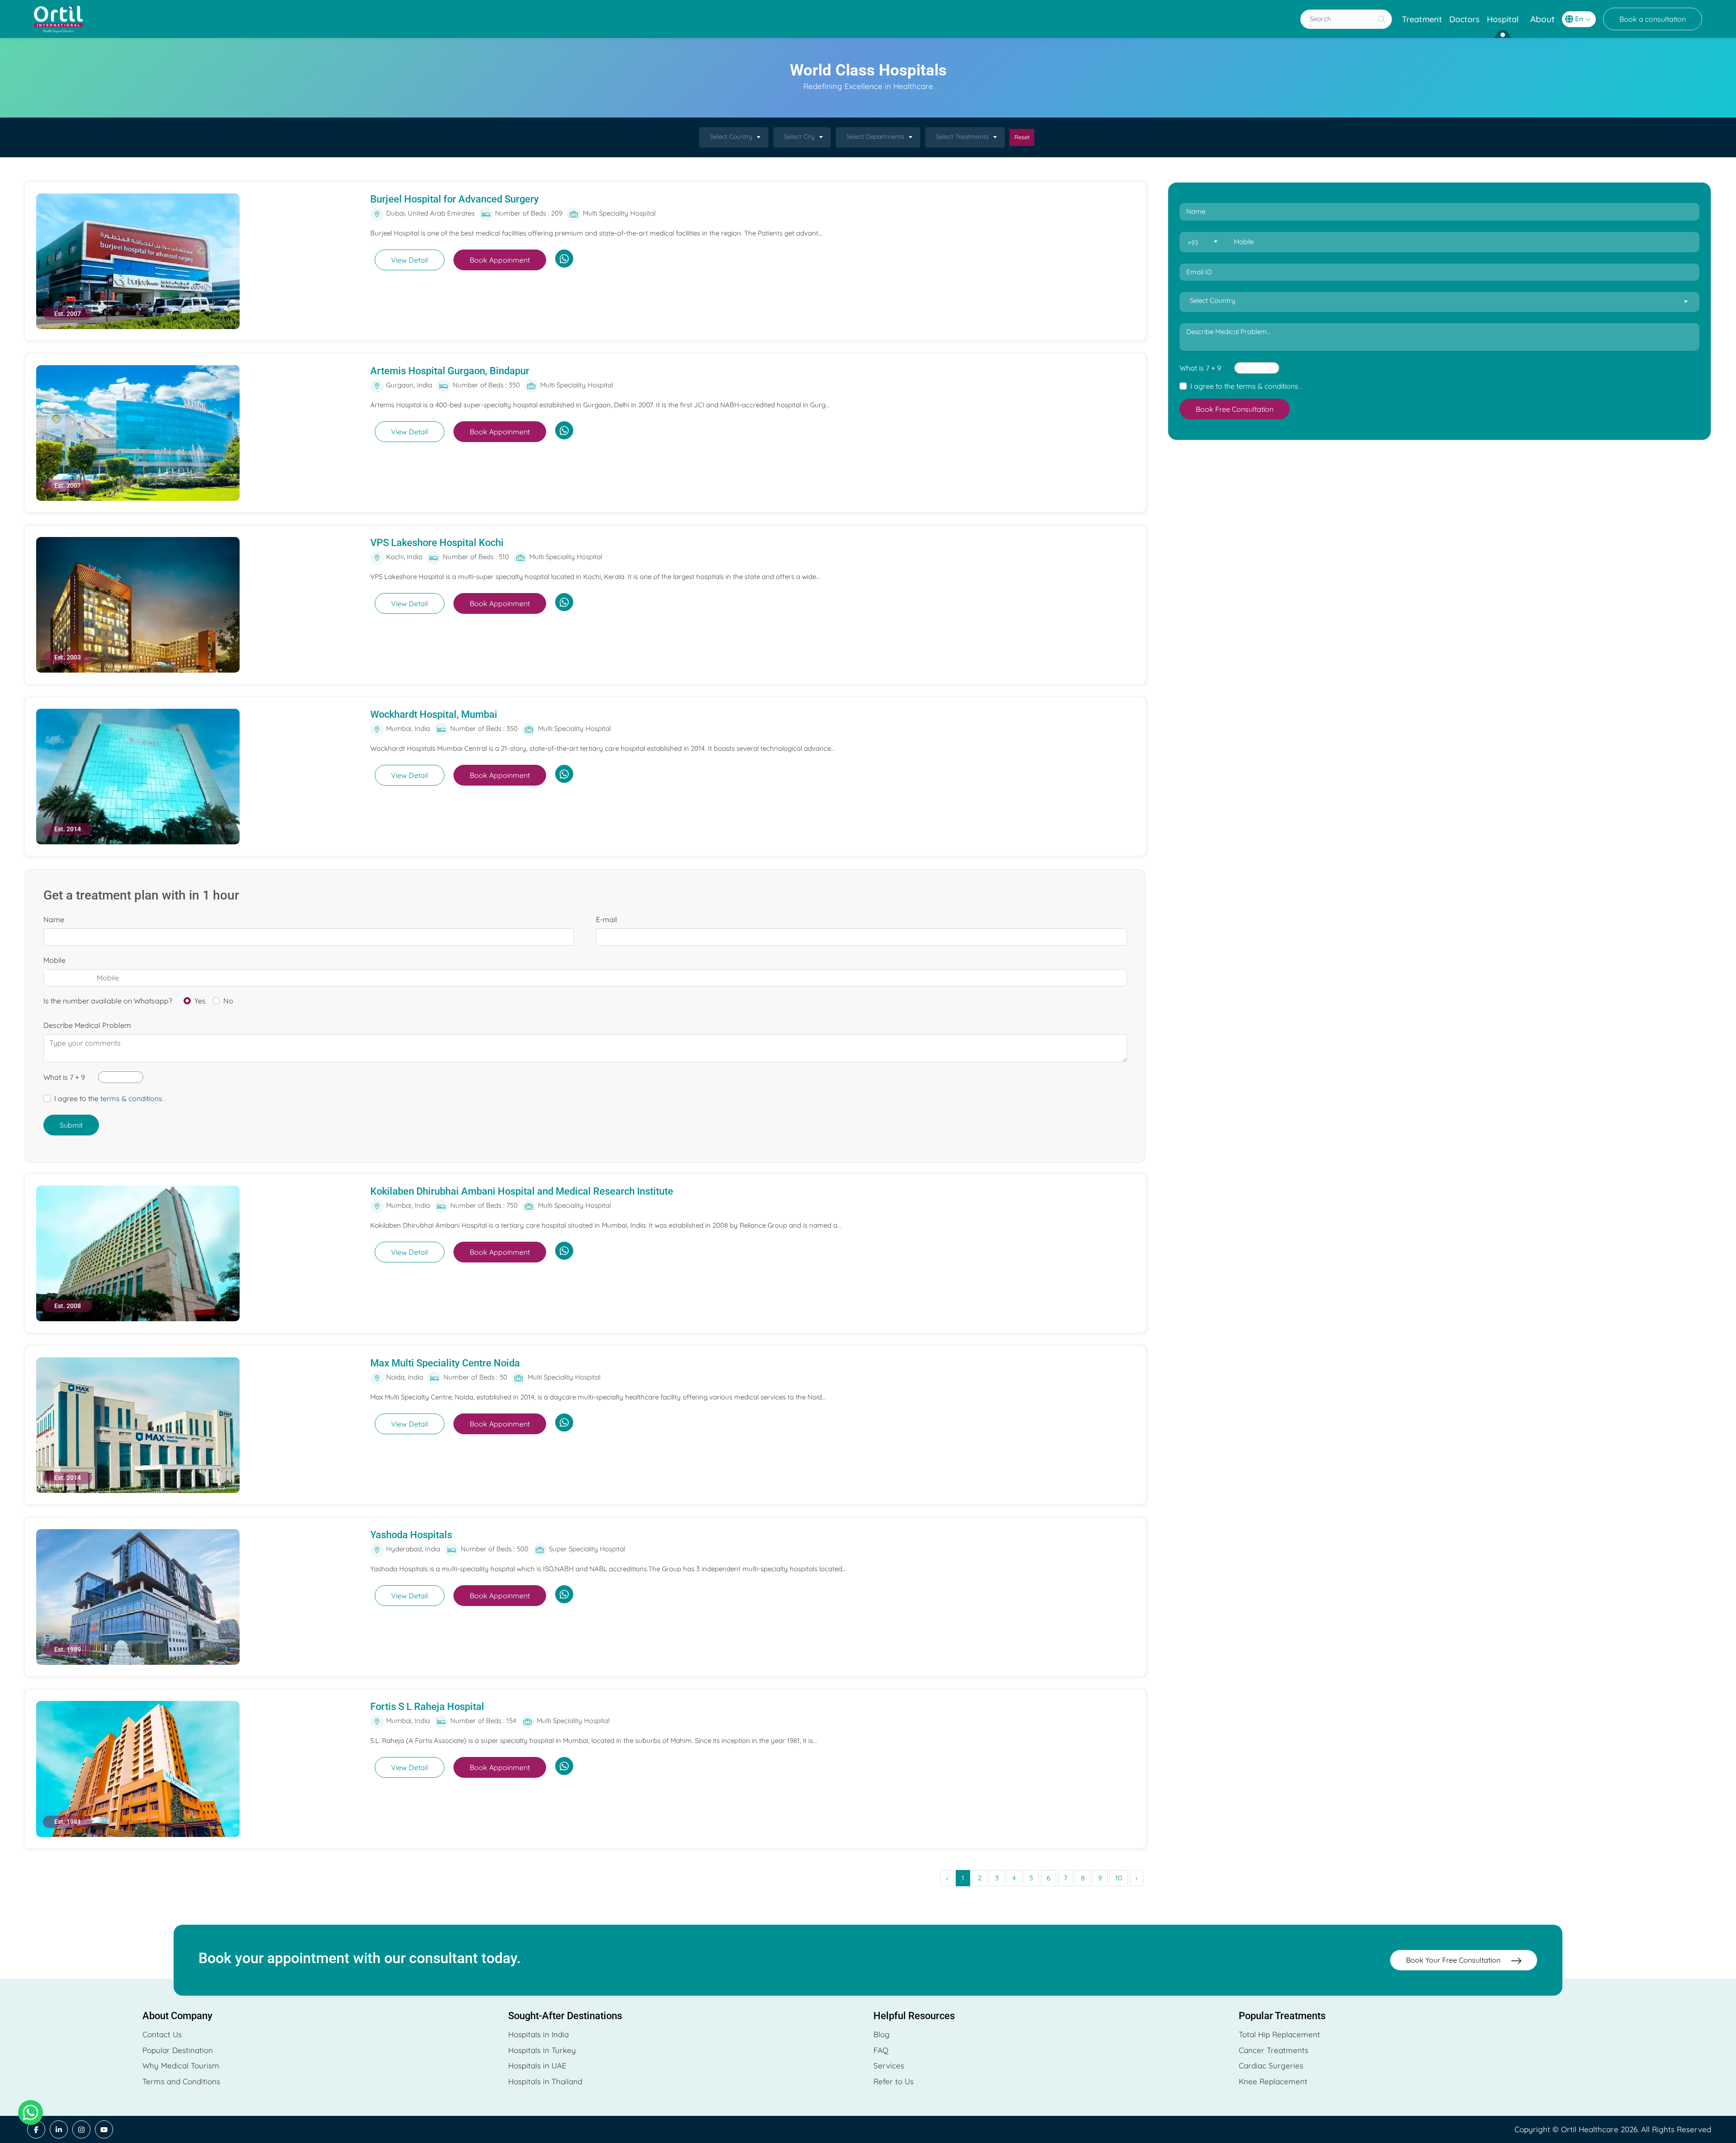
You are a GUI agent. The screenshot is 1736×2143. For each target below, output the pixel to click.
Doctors (1465, 19)
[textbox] (1202, 243)
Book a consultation (1653, 19)
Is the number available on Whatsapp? (108, 1001)
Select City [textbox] (799, 137)
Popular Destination (178, 2050)
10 (1119, 1878)
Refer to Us (894, 2081)
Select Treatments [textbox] (962, 137)
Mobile (54, 960)
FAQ (881, 2050)
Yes (200, 1001)
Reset (1022, 137)
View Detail (410, 260)
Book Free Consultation (1235, 409)
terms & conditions (131, 1098)
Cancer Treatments (1274, 2050)
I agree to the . (110, 1098)
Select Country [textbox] (731, 137)
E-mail (606, 919)
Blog (882, 2034)
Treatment (1422, 19)
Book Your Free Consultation (1454, 1960)
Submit (71, 1125)
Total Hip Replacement (1279, 2034)
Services (889, 2065)
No (228, 1001)
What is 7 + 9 (64, 1077)
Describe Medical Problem (87, 1025)
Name (54, 919)
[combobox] (734, 137)
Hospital (1503, 19)
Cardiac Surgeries (1271, 2065)
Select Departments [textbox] (875, 137)
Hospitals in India (538, 2034)
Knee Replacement (1273, 2081)
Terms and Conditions (181, 2081)
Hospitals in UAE (537, 2065)
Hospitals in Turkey (542, 2050)
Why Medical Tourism (181, 2065)
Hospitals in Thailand (545, 2081)
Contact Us (162, 2034)
